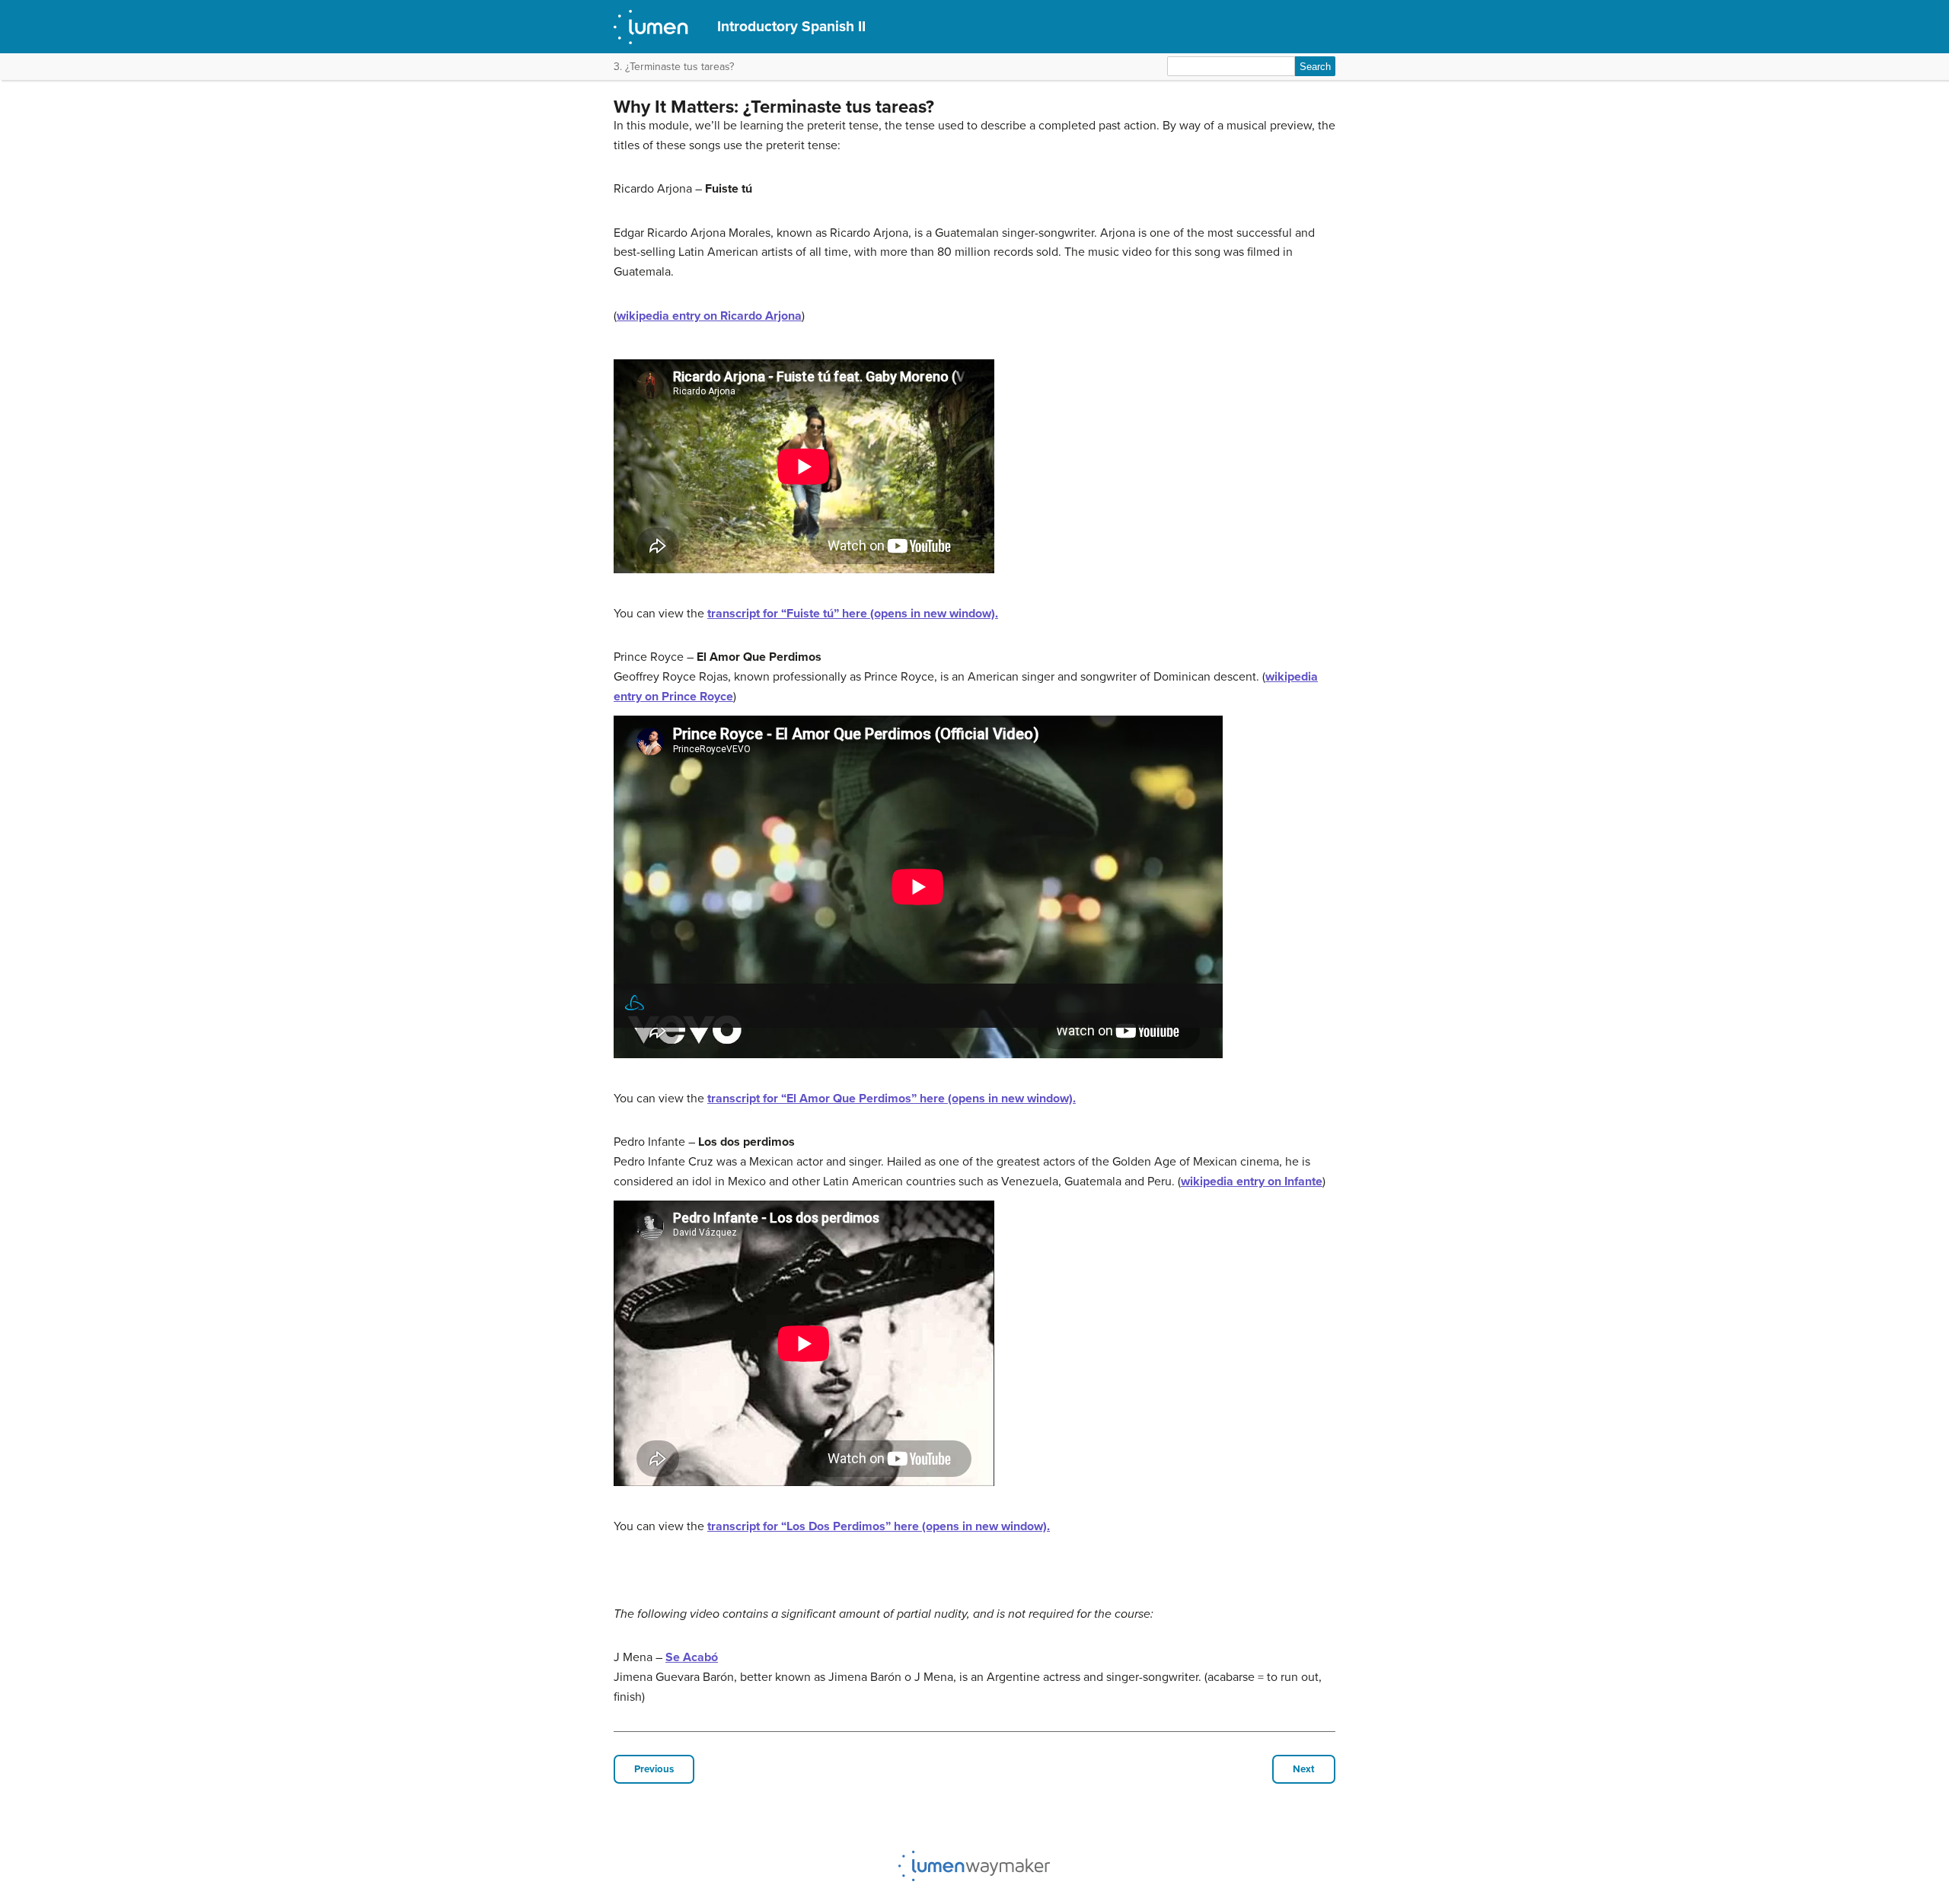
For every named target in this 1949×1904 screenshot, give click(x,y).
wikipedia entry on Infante (1252, 1182)
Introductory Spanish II (791, 26)
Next (1304, 1769)
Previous (654, 1769)
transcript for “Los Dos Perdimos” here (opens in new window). (879, 1526)
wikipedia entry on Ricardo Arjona (709, 316)
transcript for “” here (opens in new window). (853, 614)
